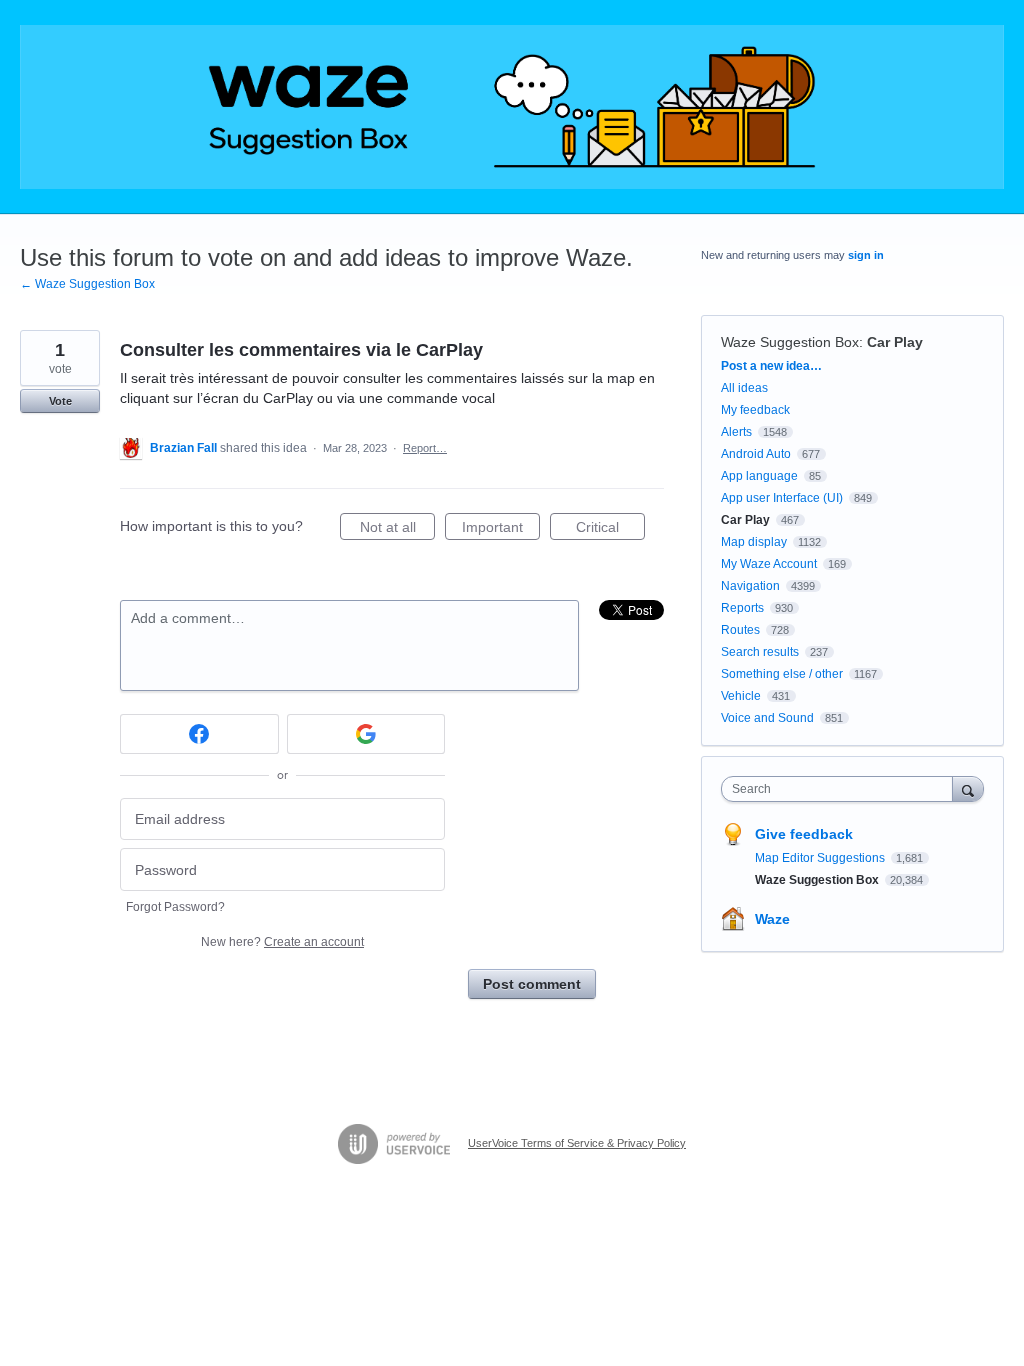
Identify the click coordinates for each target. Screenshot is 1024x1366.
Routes (740, 630)
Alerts (736, 432)
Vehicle (741, 696)
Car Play (895, 342)
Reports (742, 608)
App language (759, 476)
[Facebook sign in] (199, 734)
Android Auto (756, 454)
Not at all (397, 529)
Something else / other (782, 674)
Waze (772, 919)
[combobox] (841, 789)
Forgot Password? (175, 907)
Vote (60, 401)
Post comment (532, 984)
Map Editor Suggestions (821, 858)
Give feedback (804, 834)
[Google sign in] (366, 734)
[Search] (968, 788)
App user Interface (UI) (782, 498)
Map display (754, 542)
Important (501, 529)
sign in (866, 255)
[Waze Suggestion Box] (512, 107)
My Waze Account (769, 564)
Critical (610, 529)
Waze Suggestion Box (790, 342)
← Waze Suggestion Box (87, 284)
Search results (760, 652)
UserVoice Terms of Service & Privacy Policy (577, 1143)
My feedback (755, 410)
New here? (282, 942)
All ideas (744, 388)
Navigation (750, 586)
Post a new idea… (771, 366)
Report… (425, 448)
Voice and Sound (767, 718)
